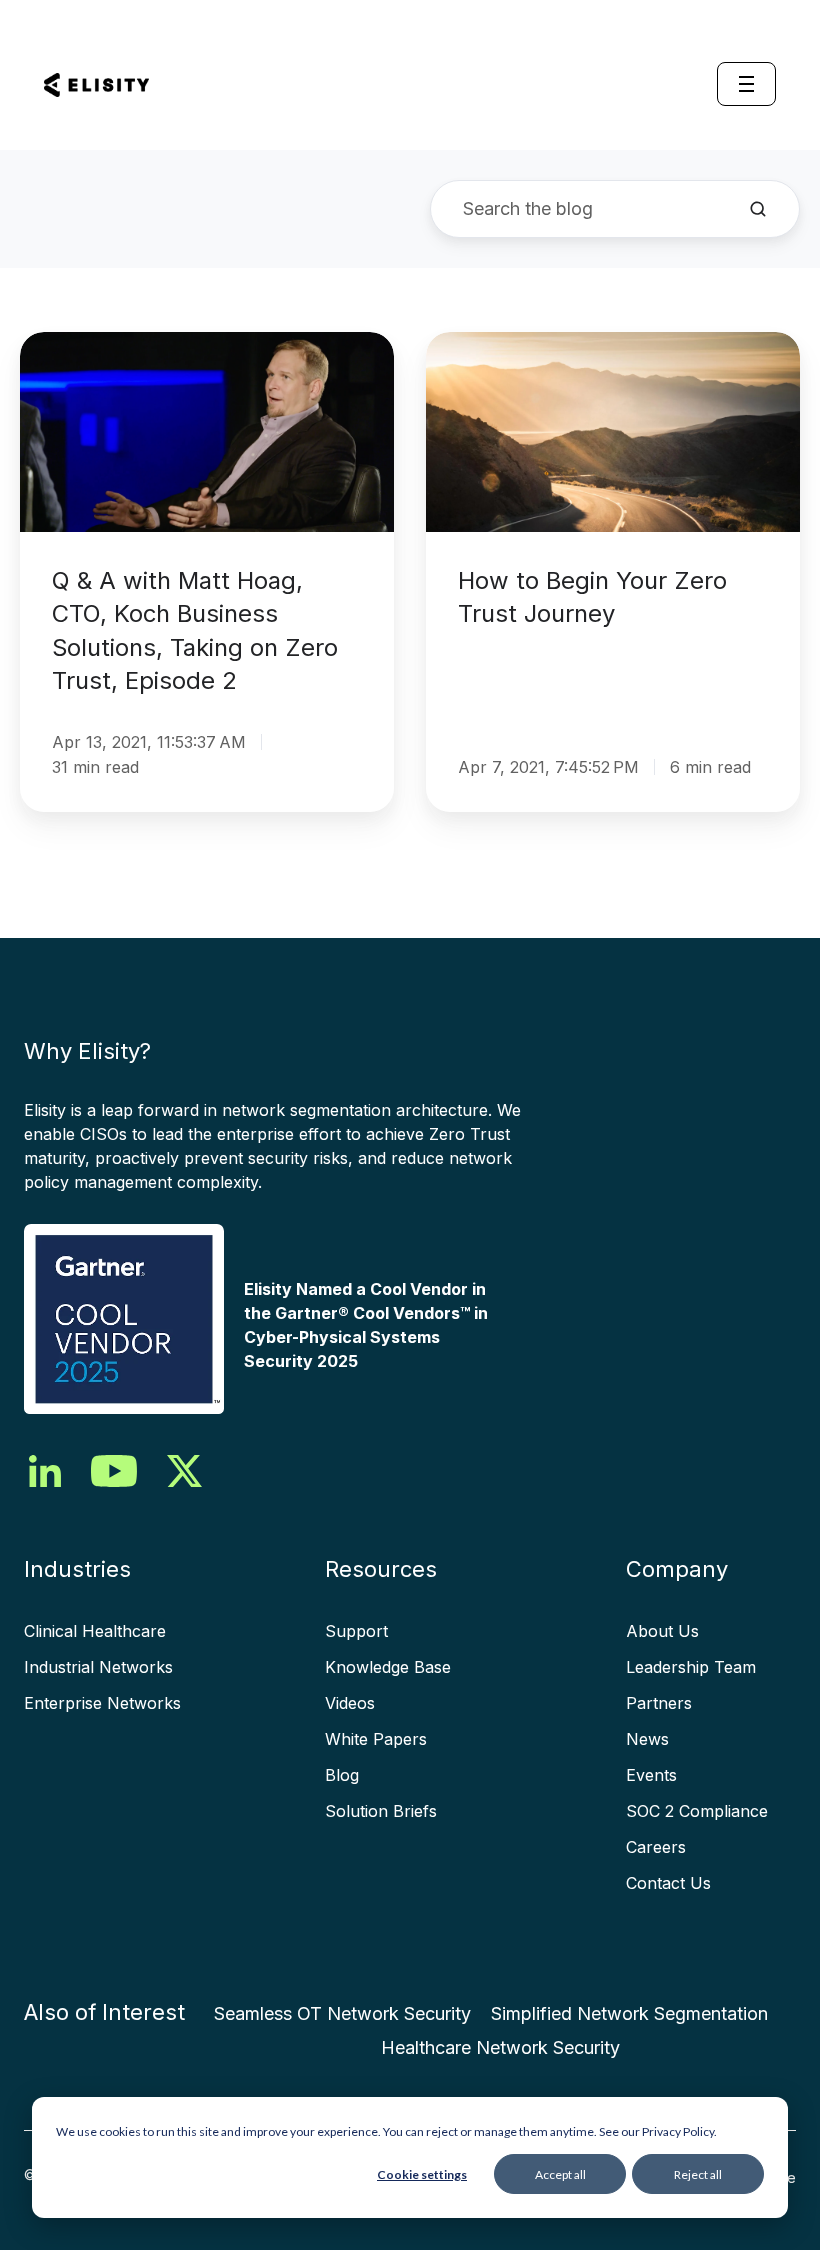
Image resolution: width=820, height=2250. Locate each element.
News (647, 1739)
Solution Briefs (381, 1811)
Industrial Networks (98, 1667)
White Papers (376, 1739)
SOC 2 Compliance (697, 1811)
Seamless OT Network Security (342, 2013)
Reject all (698, 2174)
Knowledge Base (388, 1667)
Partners (659, 1703)
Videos (350, 1703)
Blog (342, 1775)
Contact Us (668, 1883)
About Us (662, 1631)
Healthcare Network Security (500, 2047)
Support (356, 1631)
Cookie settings (422, 2174)
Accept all (560, 2174)
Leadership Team (691, 1667)
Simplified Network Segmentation (629, 2013)
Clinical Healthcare (95, 1631)
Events (651, 1775)
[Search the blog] (758, 209)
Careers (656, 1847)
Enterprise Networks (102, 1703)
